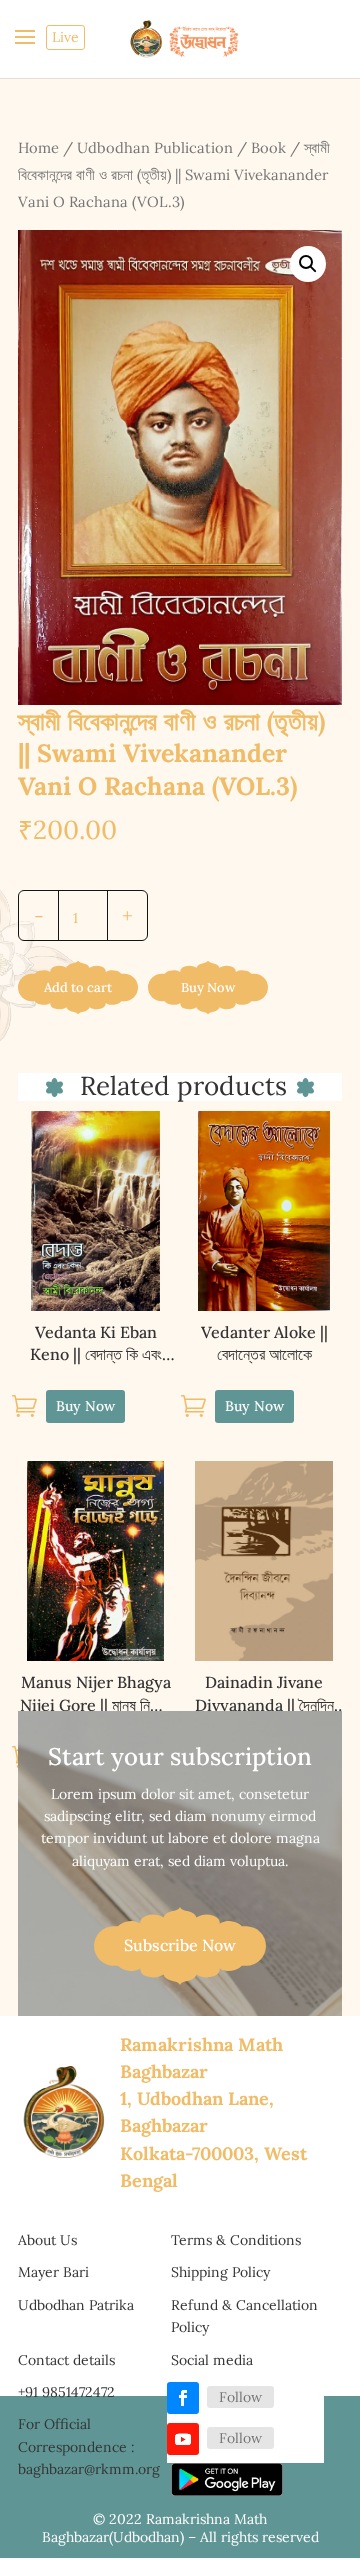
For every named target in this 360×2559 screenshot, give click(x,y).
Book (268, 147)
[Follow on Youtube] (183, 2439)
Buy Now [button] (85, 1406)
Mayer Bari (53, 2272)
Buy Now (208, 987)
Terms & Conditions (236, 2240)
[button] (308, 264)
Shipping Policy (220, 2272)
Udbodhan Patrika (76, 2305)
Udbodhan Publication (155, 147)
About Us (47, 2240)
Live (65, 37)
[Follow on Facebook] (183, 2398)
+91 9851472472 (66, 2392)
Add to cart (78, 987)
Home (38, 147)
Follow (240, 2397)
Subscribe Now (180, 1945)
